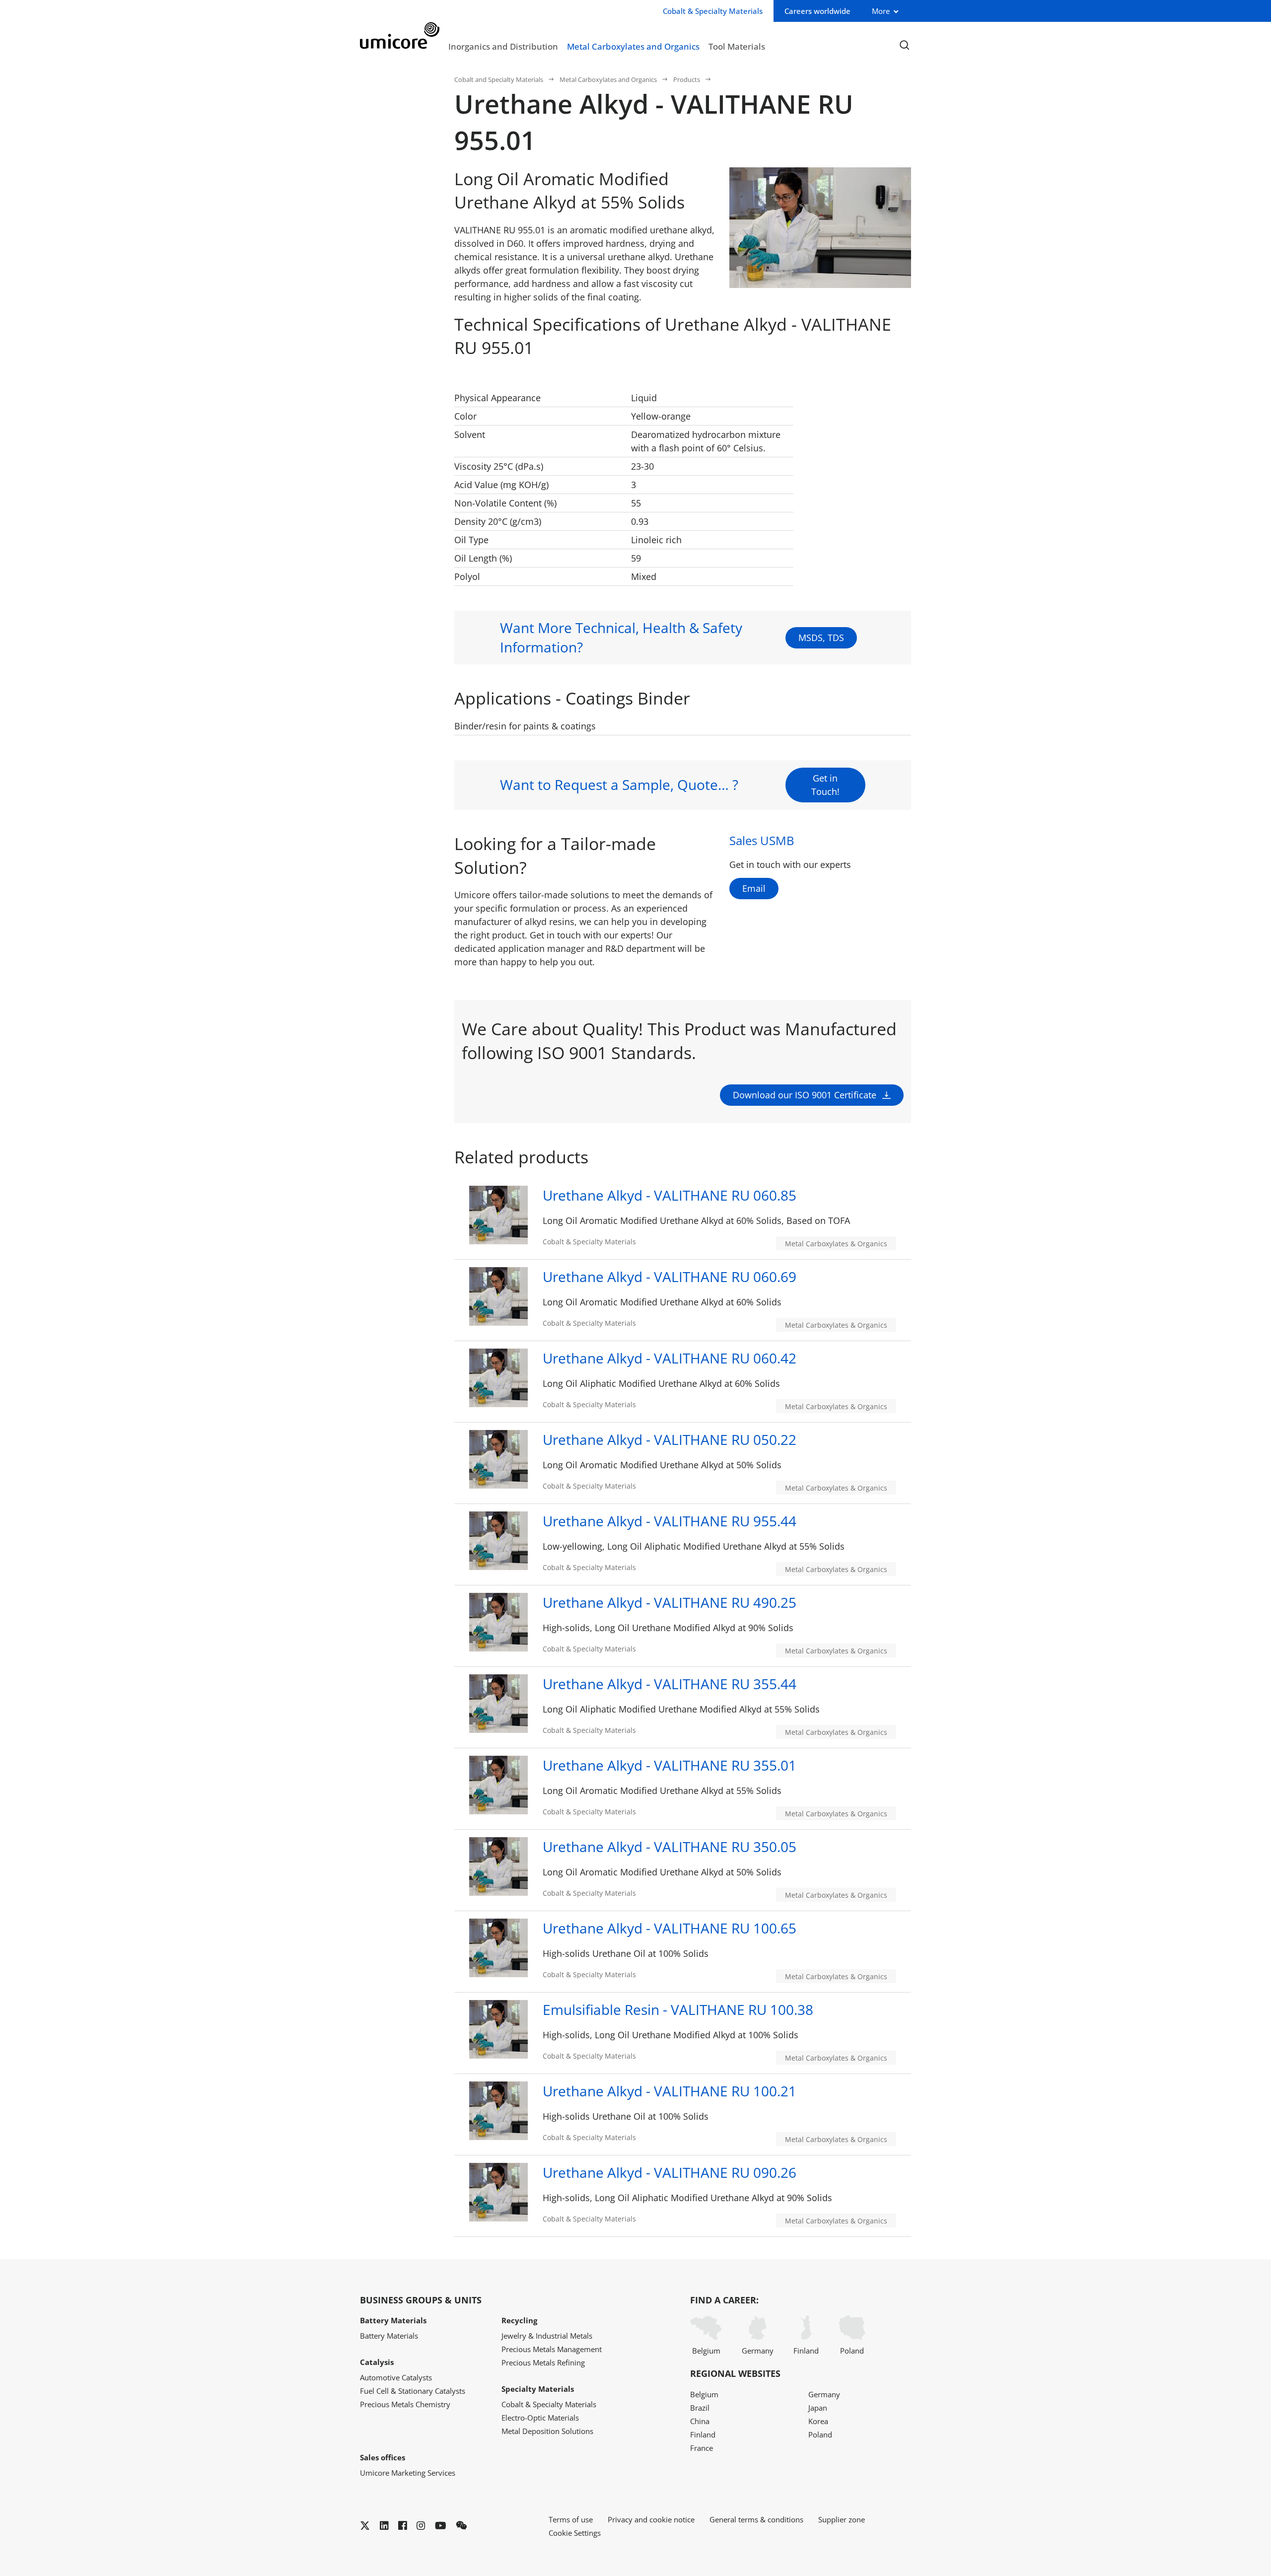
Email (754, 888)
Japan (818, 2408)
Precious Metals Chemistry (405, 2404)
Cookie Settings (575, 2533)
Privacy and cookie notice (651, 2519)
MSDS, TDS (821, 638)
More (881, 11)
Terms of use (571, 2519)
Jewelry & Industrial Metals (547, 2336)
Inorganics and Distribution (503, 46)
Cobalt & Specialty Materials (549, 2404)
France (702, 2448)
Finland (806, 2351)
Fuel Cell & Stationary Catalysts (413, 2391)
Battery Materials (389, 2336)
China (700, 2421)
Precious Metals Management (552, 2349)
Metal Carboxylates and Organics (633, 46)
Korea (818, 2421)
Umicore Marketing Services (408, 2473)
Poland (852, 2351)
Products (687, 79)
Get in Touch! (825, 785)
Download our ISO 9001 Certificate (805, 1095)
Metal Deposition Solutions (547, 2431)
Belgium (706, 2351)
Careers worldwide (817, 11)
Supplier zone (842, 2519)
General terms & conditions (756, 2519)
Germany (758, 2351)
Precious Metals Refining (543, 2362)
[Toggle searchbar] (904, 45)
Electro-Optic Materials (540, 2418)
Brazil (700, 2408)
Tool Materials (737, 46)
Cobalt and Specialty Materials (499, 79)
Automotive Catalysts (396, 2377)
